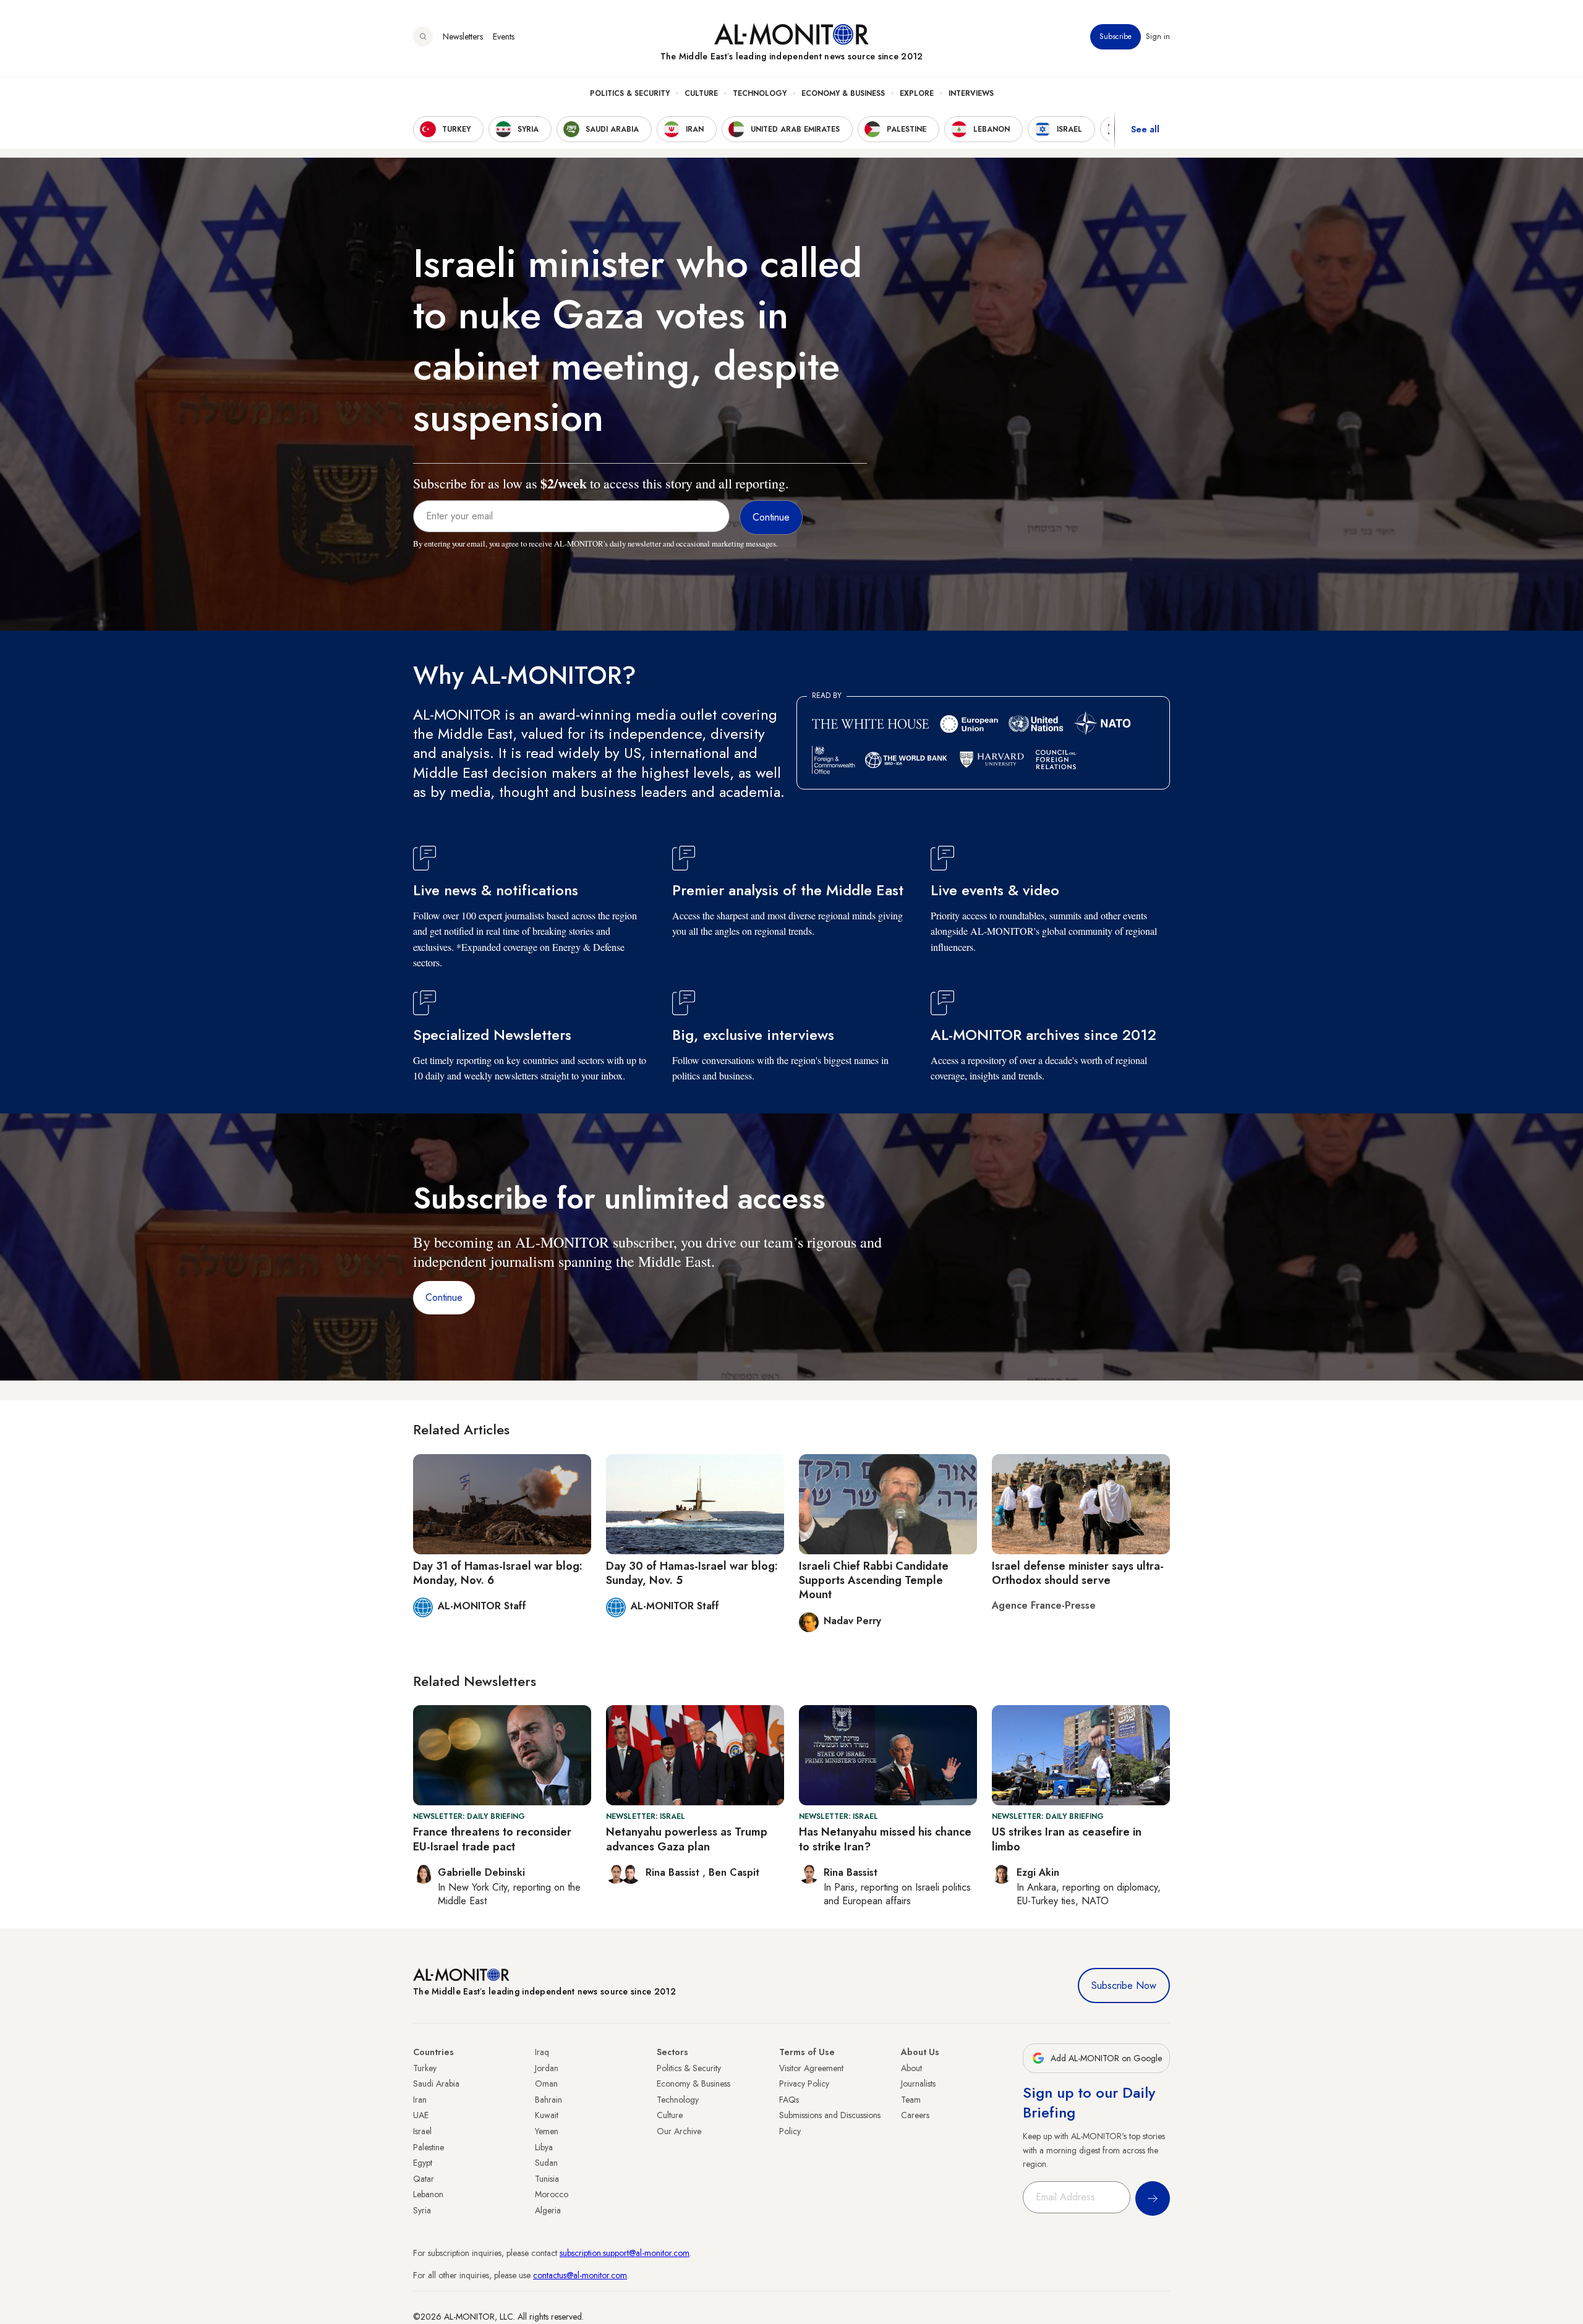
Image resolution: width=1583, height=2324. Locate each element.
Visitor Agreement (811, 2068)
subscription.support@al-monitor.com (625, 2253)
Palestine (429, 2147)
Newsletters (463, 36)
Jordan (547, 2068)
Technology (760, 93)
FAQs (789, 2100)
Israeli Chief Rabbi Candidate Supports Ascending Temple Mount (874, 1581)
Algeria (548, 2210)
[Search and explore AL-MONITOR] (423, 36)
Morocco (552, 2194)
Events (504, 36)
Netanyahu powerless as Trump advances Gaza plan (687, 1839)
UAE (421, 2115)
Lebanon (428, 2194)
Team (911, 2100)
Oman (546, 2084)
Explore (917, 93)
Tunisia (547, 2179)
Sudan (546, 2163)
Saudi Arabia (436, 2084)
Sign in (1158, 36)
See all (1145, 129)
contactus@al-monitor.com (580, 2275)
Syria (422, 2210)
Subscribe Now (1124, 1986)
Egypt (423, 2163)
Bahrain (548, 2100)
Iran (420, 2100)
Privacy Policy (804, 2084)
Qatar (424, 2179)
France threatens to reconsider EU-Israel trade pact (492, 1839)
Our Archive (679, 2131)
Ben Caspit (734, 1872)
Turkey (425, 2068)
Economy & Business (843, 93)
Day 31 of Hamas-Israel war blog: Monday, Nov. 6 (498, 1573)
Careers (915, 2115)
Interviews (971, 93)
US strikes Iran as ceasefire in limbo (1067, 1839)
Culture (701, 93)
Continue (444, 1297)
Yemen (547, 2131)
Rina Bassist (674, 1872)
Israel (422, 2131)
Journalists (918, 2084)
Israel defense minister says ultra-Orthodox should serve (1078, 1573)
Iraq (542, 2052)
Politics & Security (630, 93)
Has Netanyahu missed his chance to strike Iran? (885, 1839)
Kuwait (547, 2115)
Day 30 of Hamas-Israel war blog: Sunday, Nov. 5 (692, 1573)
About (911, 2068)
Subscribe (1116, 36)
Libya (544, 2147)
